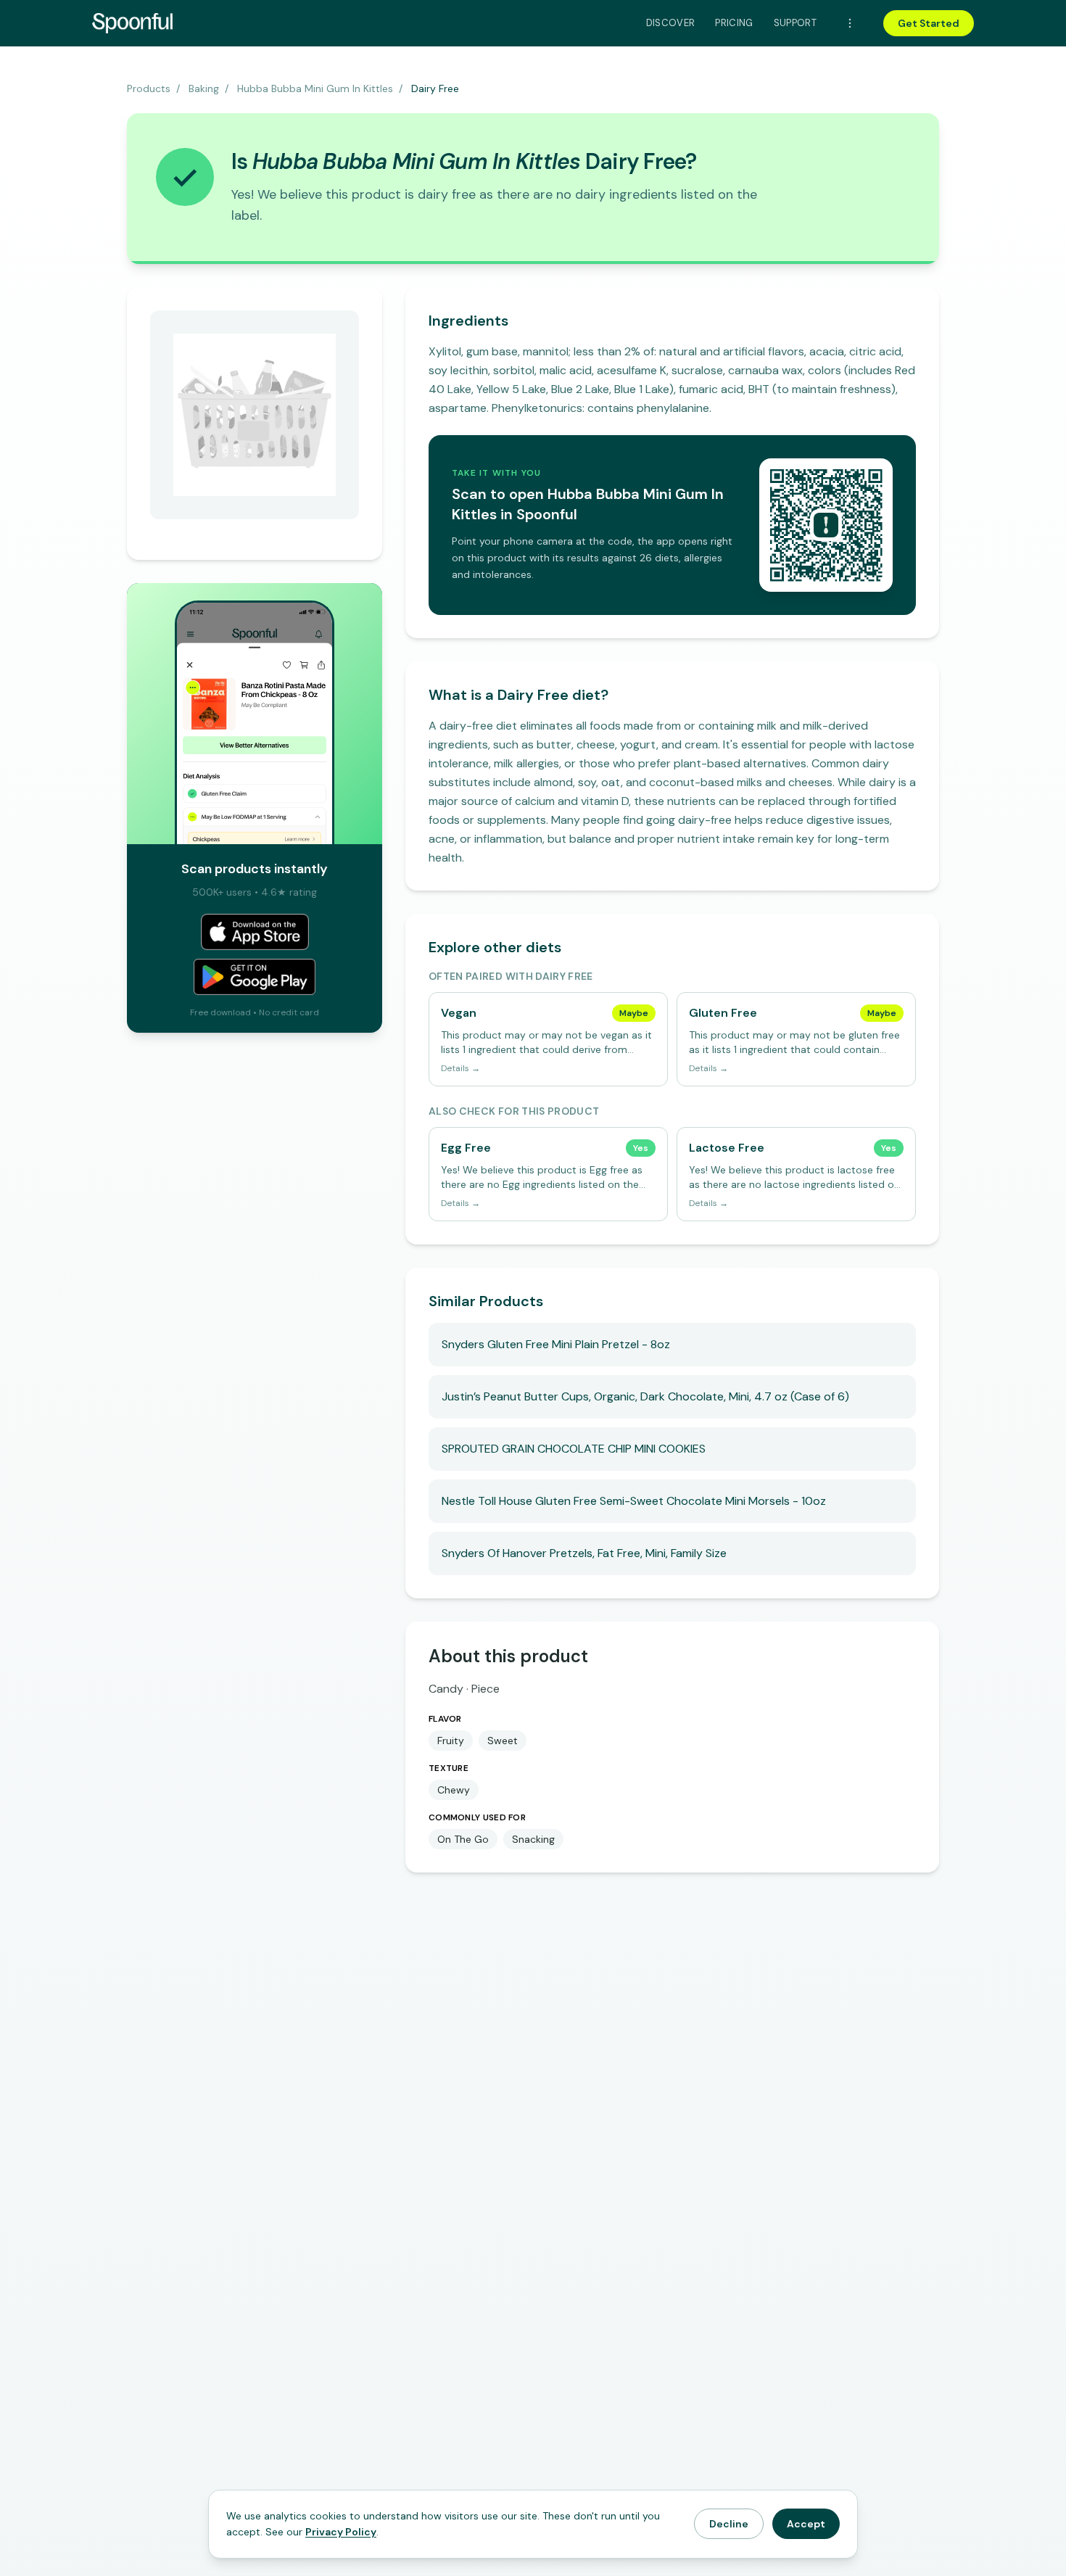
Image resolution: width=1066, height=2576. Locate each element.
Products (149, 88)
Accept (806, 2524)
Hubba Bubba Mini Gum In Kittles (315, 88)
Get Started (929, 23)
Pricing (734, 23)
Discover (671, 23)
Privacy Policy (341, 2532)
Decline (729, 2524)
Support (795, 23)
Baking (204, 88)
